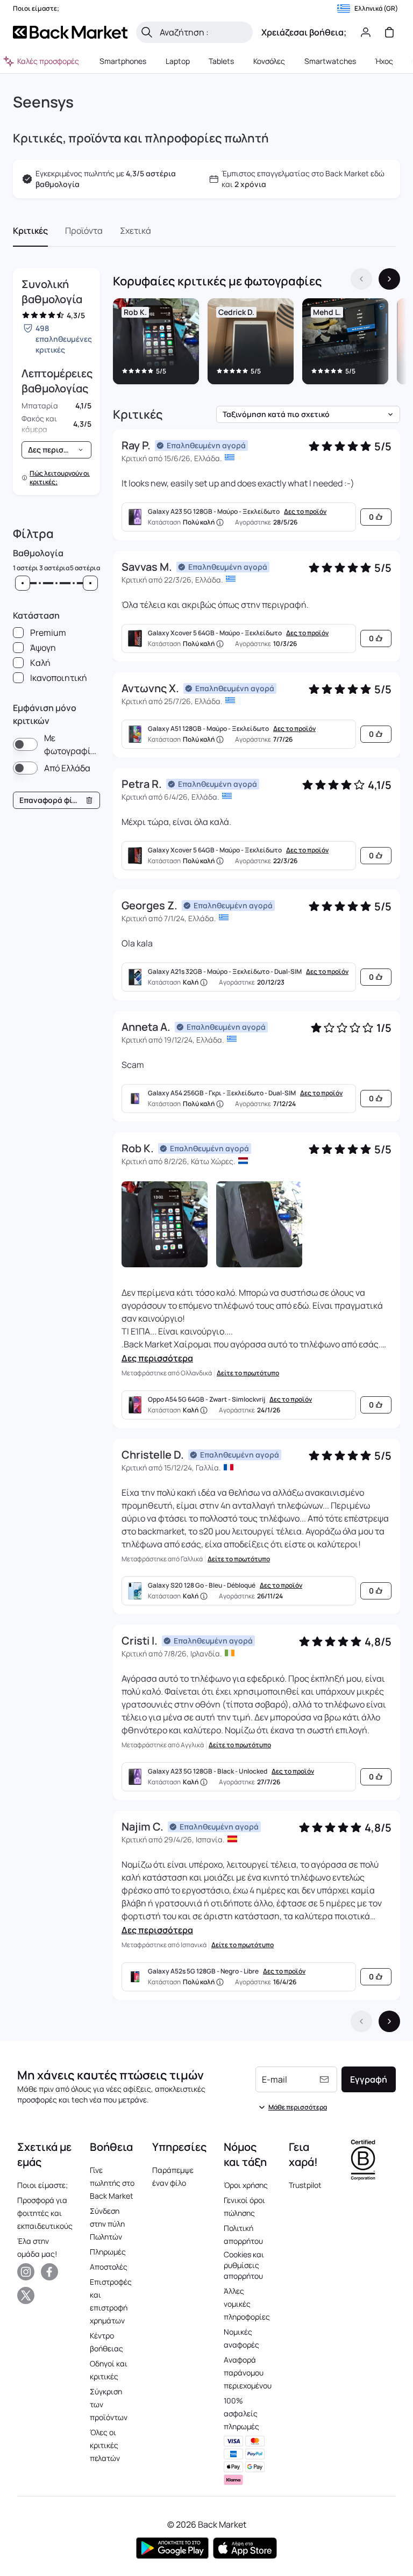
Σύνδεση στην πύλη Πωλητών (107, 2224)
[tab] (30, 231)
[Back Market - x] (26, 2295)
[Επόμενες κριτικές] (389, 2021)
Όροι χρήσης (246, 2185)
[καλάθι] (389, 32)
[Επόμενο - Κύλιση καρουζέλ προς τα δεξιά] (389, 279)
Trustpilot (305, 2185)
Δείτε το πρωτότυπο (248, 1373)
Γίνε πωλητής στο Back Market (112, 2183)
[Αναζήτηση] (147, 32)
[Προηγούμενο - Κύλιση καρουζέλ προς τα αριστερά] (361, 279)
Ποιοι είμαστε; (42, 2185)
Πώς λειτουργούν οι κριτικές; (60, 478)
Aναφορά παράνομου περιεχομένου (248, 2373)
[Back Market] (70, 32)
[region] (257, 343)
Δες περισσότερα (157, 1358)
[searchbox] (203, 32)
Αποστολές (109, 2267)
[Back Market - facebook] (49, 2272)
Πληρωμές (108, 2252)
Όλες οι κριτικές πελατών (105, 2445)
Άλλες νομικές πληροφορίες (247, 2304)
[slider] (23, 583)
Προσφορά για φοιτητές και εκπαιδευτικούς (45, 2213)
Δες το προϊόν (305, 512)
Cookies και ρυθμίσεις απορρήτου (244, 2265)
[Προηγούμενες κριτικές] (361, 2021)
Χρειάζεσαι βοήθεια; (304, 32)
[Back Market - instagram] (26, 2272)
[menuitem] (123, 61)
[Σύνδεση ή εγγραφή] (366, 32)
